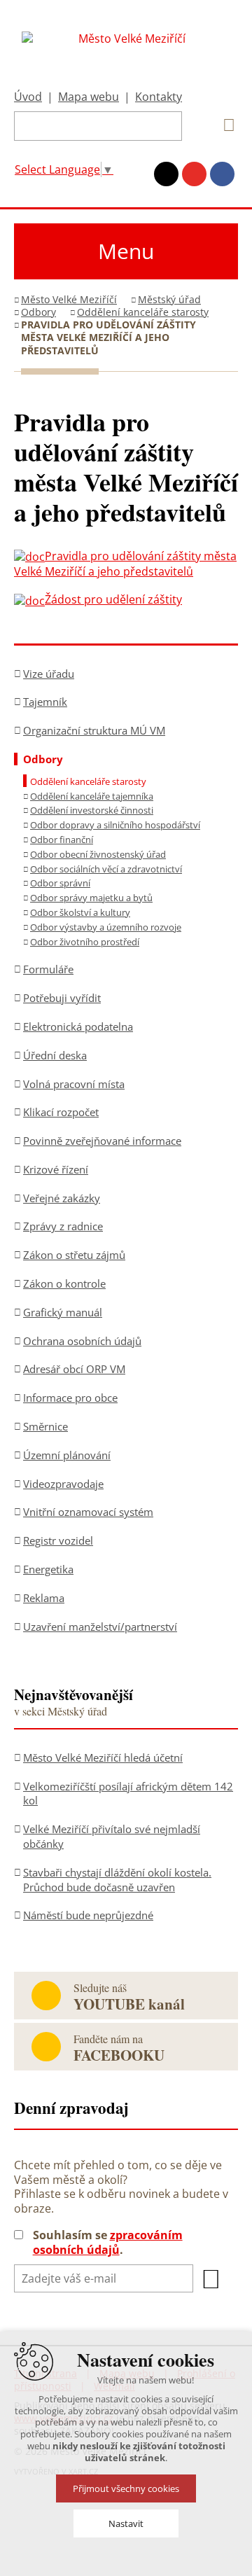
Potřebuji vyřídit (62, 998)
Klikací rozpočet (61, 1112)
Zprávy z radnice (63, 1226)
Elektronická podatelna (78, 1026)
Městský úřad (169, 299)
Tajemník (45, 702)
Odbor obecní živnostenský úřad (98, 854)
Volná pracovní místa (74, 1084)
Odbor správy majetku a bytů (91, 898)
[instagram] (166, 174)
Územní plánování (67, 1455)
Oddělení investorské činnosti (92, 810)
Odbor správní (60, 883)
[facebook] (222, 174)
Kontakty (159, 97)
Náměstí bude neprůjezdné (88, 1915)
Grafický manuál (63, 1312)
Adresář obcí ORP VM (74, 1369)
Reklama (44, 1598)
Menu (126, 251)
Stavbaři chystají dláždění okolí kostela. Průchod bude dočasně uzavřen (117, 1880)
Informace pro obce (70, 1398)
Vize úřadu (49, 674)
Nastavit (126, 2523)
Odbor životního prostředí (85, 942)
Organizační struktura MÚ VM (94, 730)
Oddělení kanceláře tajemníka (92, 796)
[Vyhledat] (224, 125)
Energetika (48, 1569)
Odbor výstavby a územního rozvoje (106, 927)
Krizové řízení (56, 1169)
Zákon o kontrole (64, 1283)
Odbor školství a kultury (80, 912)
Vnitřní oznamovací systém (88, 1512)
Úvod (28, 97)
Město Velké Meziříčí (69, 299)
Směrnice (45, 1426)
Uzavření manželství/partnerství (100, 1627)
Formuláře (48, 969)
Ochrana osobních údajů (82, 1341)
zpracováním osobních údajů (108, 2242)
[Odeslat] (211, 2279)
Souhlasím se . (108, 2243)
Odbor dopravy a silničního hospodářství (115, 825)
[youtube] (194, 174)
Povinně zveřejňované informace (102, 1141)
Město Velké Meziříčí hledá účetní (103, 1757)
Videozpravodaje (63, 1484)
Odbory (38, 312)
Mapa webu (89, 97)
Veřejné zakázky (62, 1198)
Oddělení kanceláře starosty (143, 312)
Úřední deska (55, 1055)
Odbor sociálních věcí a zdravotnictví (106, 869)
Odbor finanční (62, 840)
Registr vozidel (58, 1540)
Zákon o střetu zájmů (74, 1255)
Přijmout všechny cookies (126, 2488)
